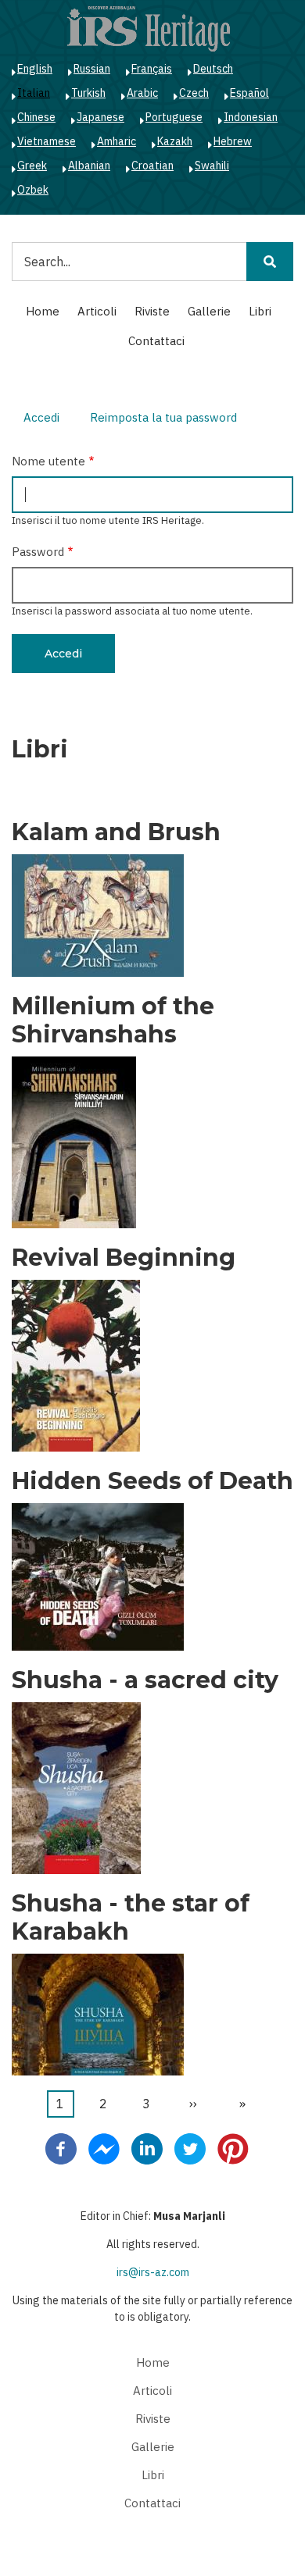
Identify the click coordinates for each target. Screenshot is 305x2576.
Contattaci (156, 341)
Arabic (142, 93)
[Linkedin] (147, 2147)
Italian (34, 93)
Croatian (152, 166)
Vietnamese (47, 141)
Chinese (36, 117)
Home (43, 311)
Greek (32, 166)
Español (249, 93)
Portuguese (174, 117)
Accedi (47, 420)
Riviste (152, 311)
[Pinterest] (233, 2147)
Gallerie (209, 311)
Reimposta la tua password (163, 417)
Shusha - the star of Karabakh (131, 1918)
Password (38, 552)
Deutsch (213, 69)
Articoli (97, 311)
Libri (260, 311)
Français (152, 69)
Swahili (212, 166)
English (35, 69)
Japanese (100, 117)
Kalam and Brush (116, 832)
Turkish (88, 93)
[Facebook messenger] (104, 2147)
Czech (194, 93)
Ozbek (33, 190)
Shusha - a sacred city (145, 1680)
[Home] (149, 28)
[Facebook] (61, 2147)
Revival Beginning (124, 1258)
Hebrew (233, 141)
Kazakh (175, 141)
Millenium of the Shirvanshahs (113, 1021)
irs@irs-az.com (153, 2272)
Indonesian (251, 117)
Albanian (89, 166)
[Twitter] (190, 2147)
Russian (92, 69)
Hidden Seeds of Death (152, 1481)
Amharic (117, 141)
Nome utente (48, 461)
